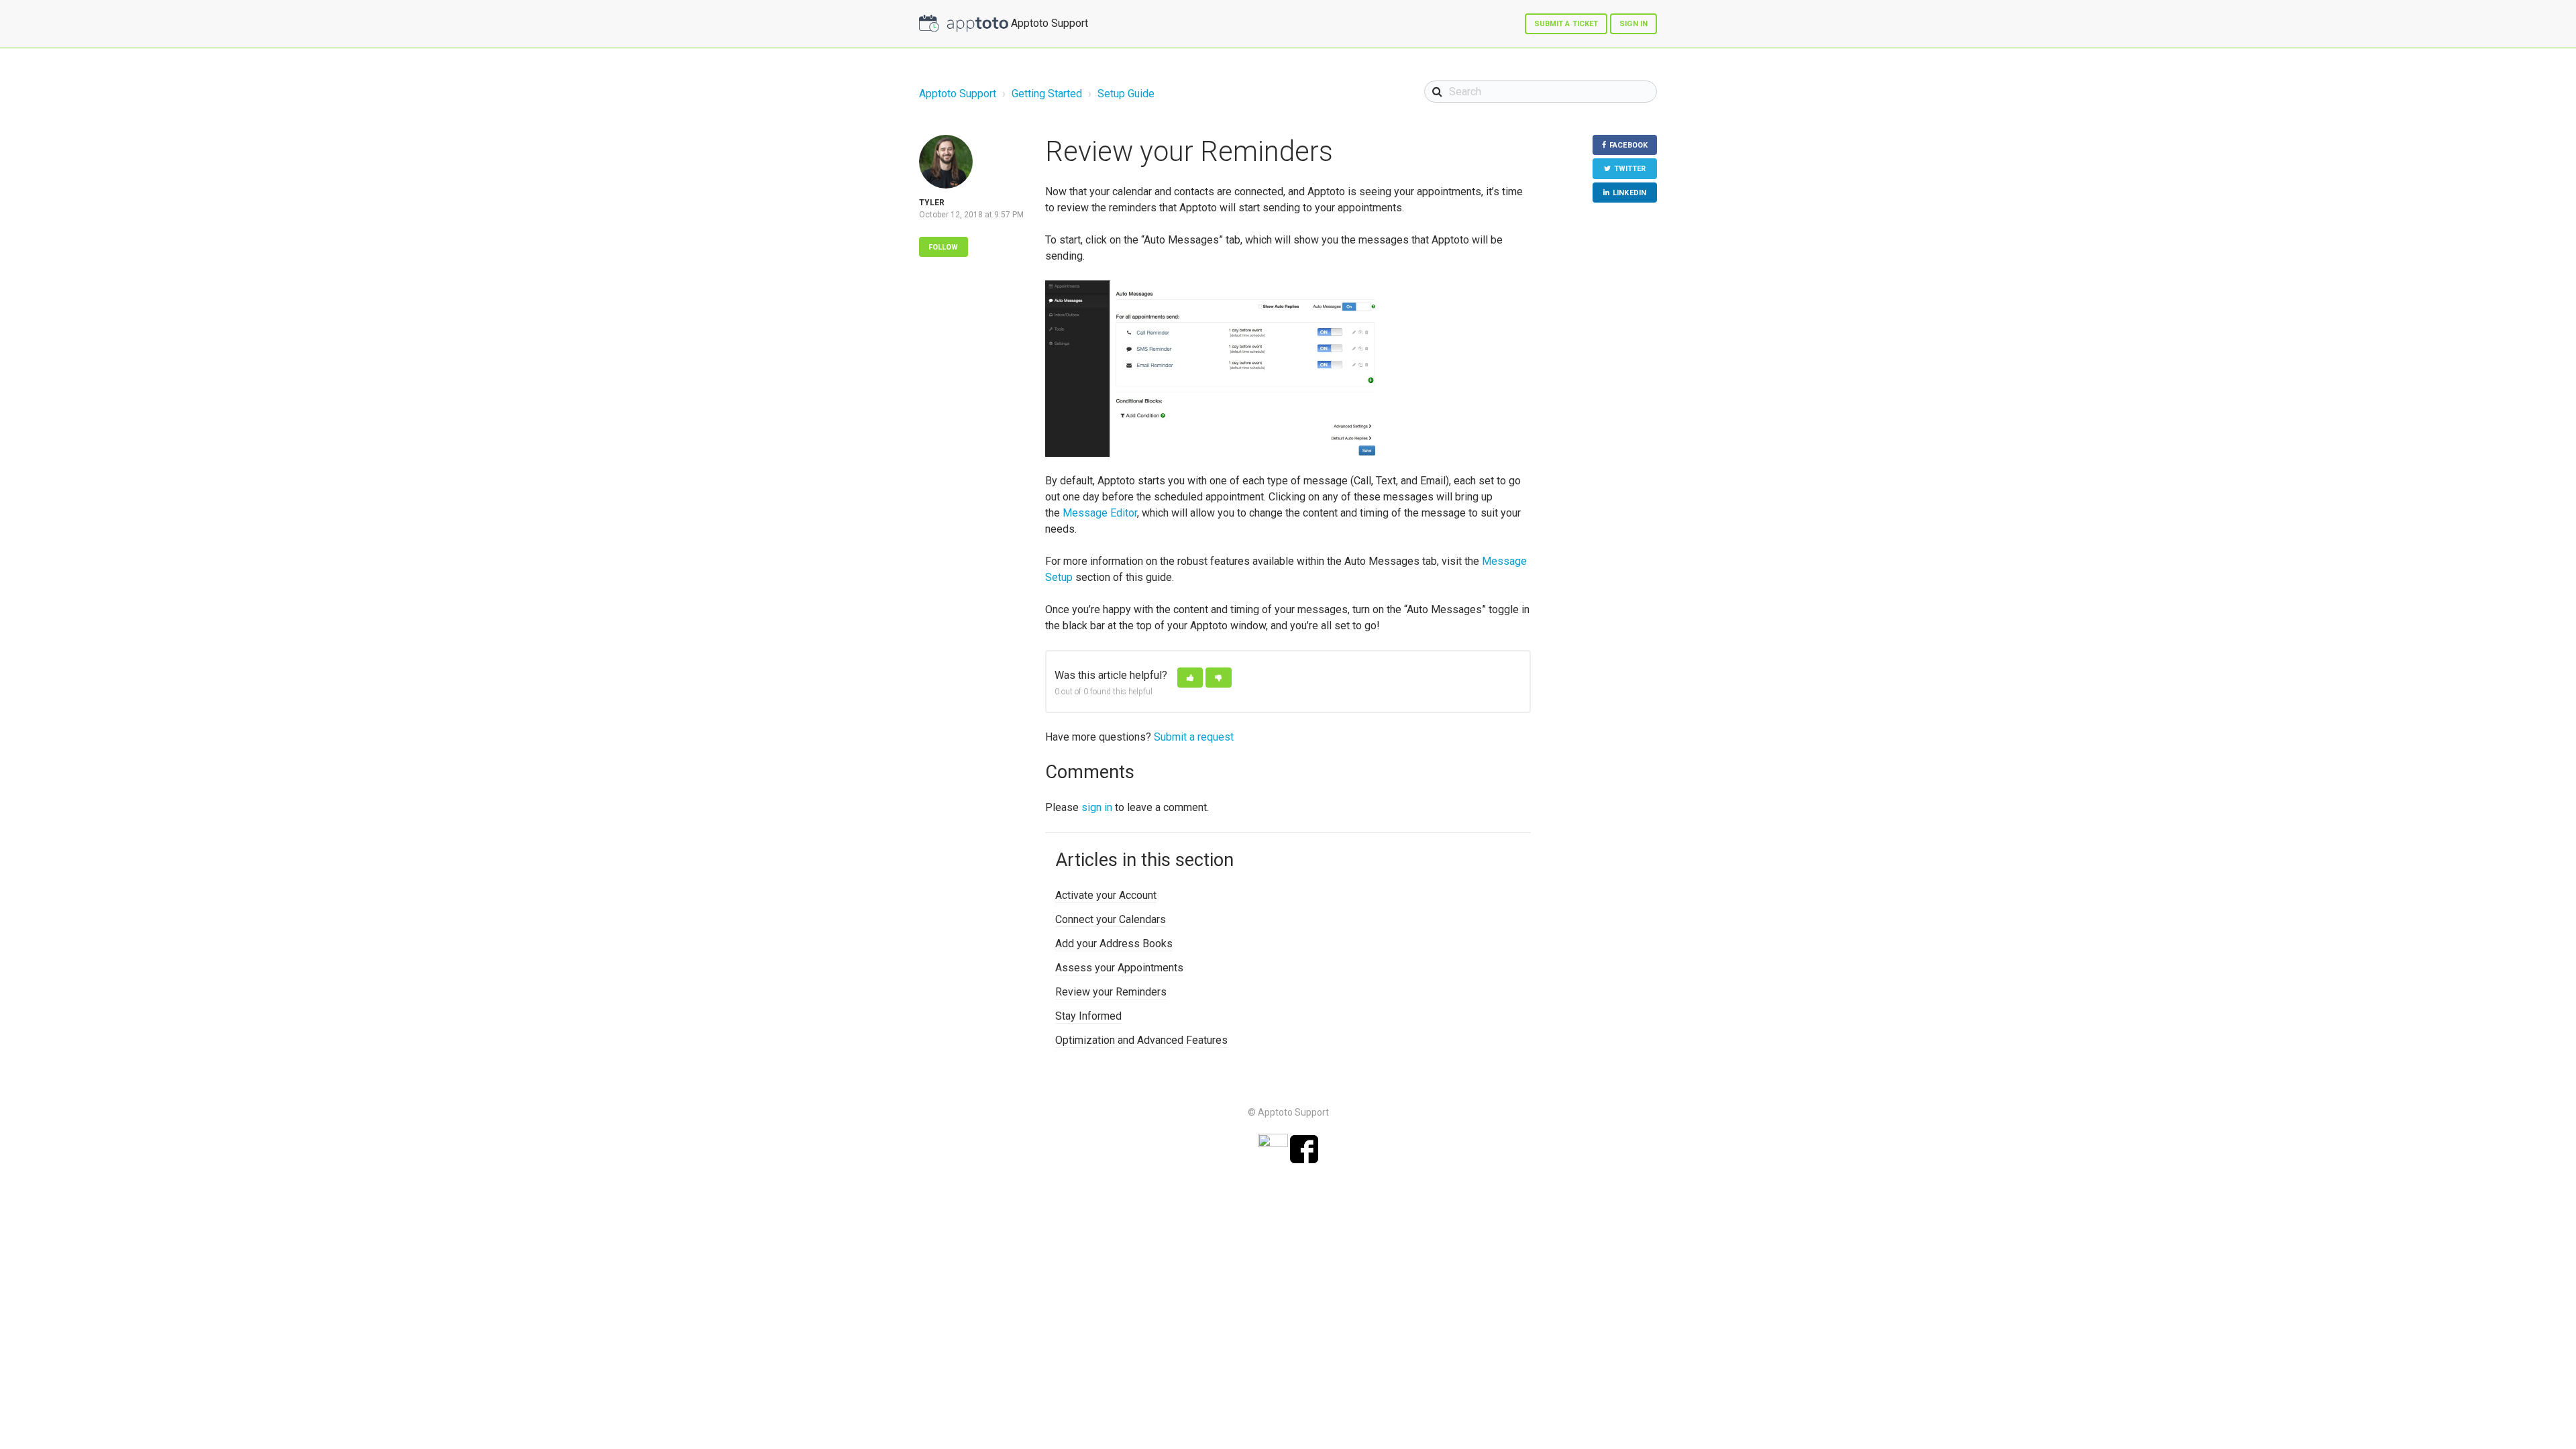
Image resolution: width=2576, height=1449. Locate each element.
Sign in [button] (1633, 24)
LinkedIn (1629, 193)
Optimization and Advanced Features (1141, 1040)
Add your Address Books (1114, 944)
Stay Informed (1088, 1016)
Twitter (1630, 169)
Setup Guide (1126, 94)
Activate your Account (1106, 895)
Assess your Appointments (1119, 968)
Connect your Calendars (1111, 919)
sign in (1097, 807)
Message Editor (1100, 513)
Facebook (1628, 145)
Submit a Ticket (1566, 24)
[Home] (964, 23)
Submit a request (1194, 737)
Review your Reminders (1111, 992)
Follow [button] (944, 247)
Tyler (932, 203)
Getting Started (1047, 94)
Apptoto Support (958, 94)
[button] (1190, 678)
